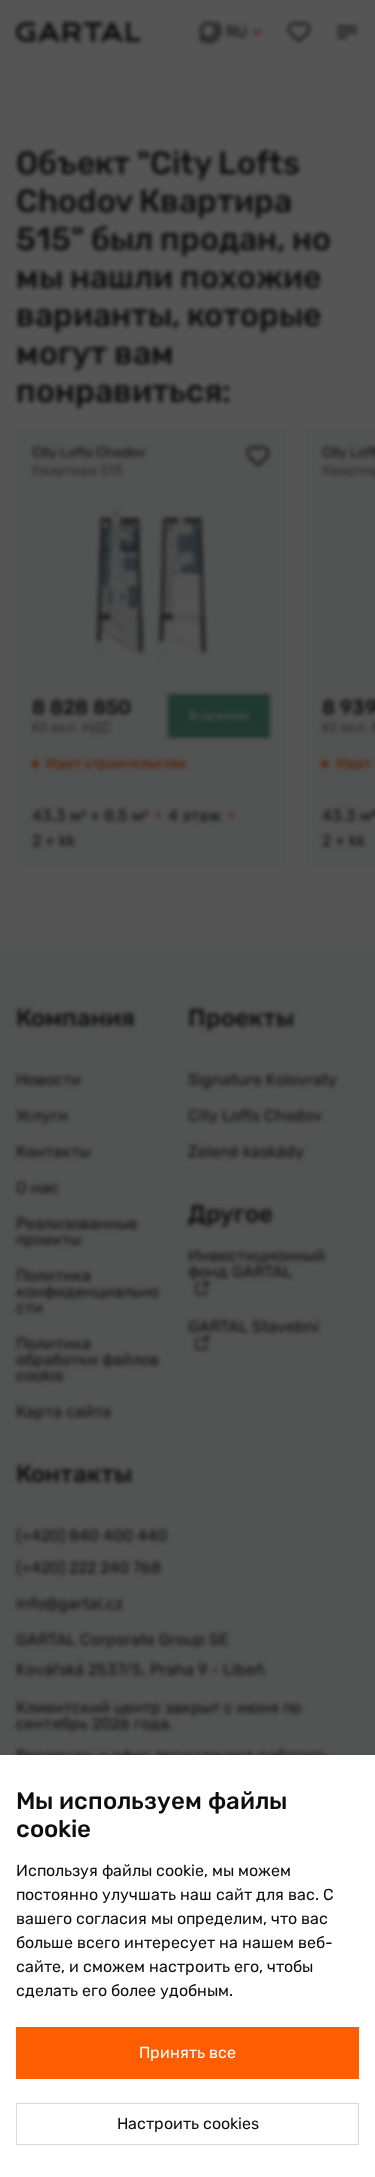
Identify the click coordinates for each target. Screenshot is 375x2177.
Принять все (187, 2052)
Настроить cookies (188, 2123)
